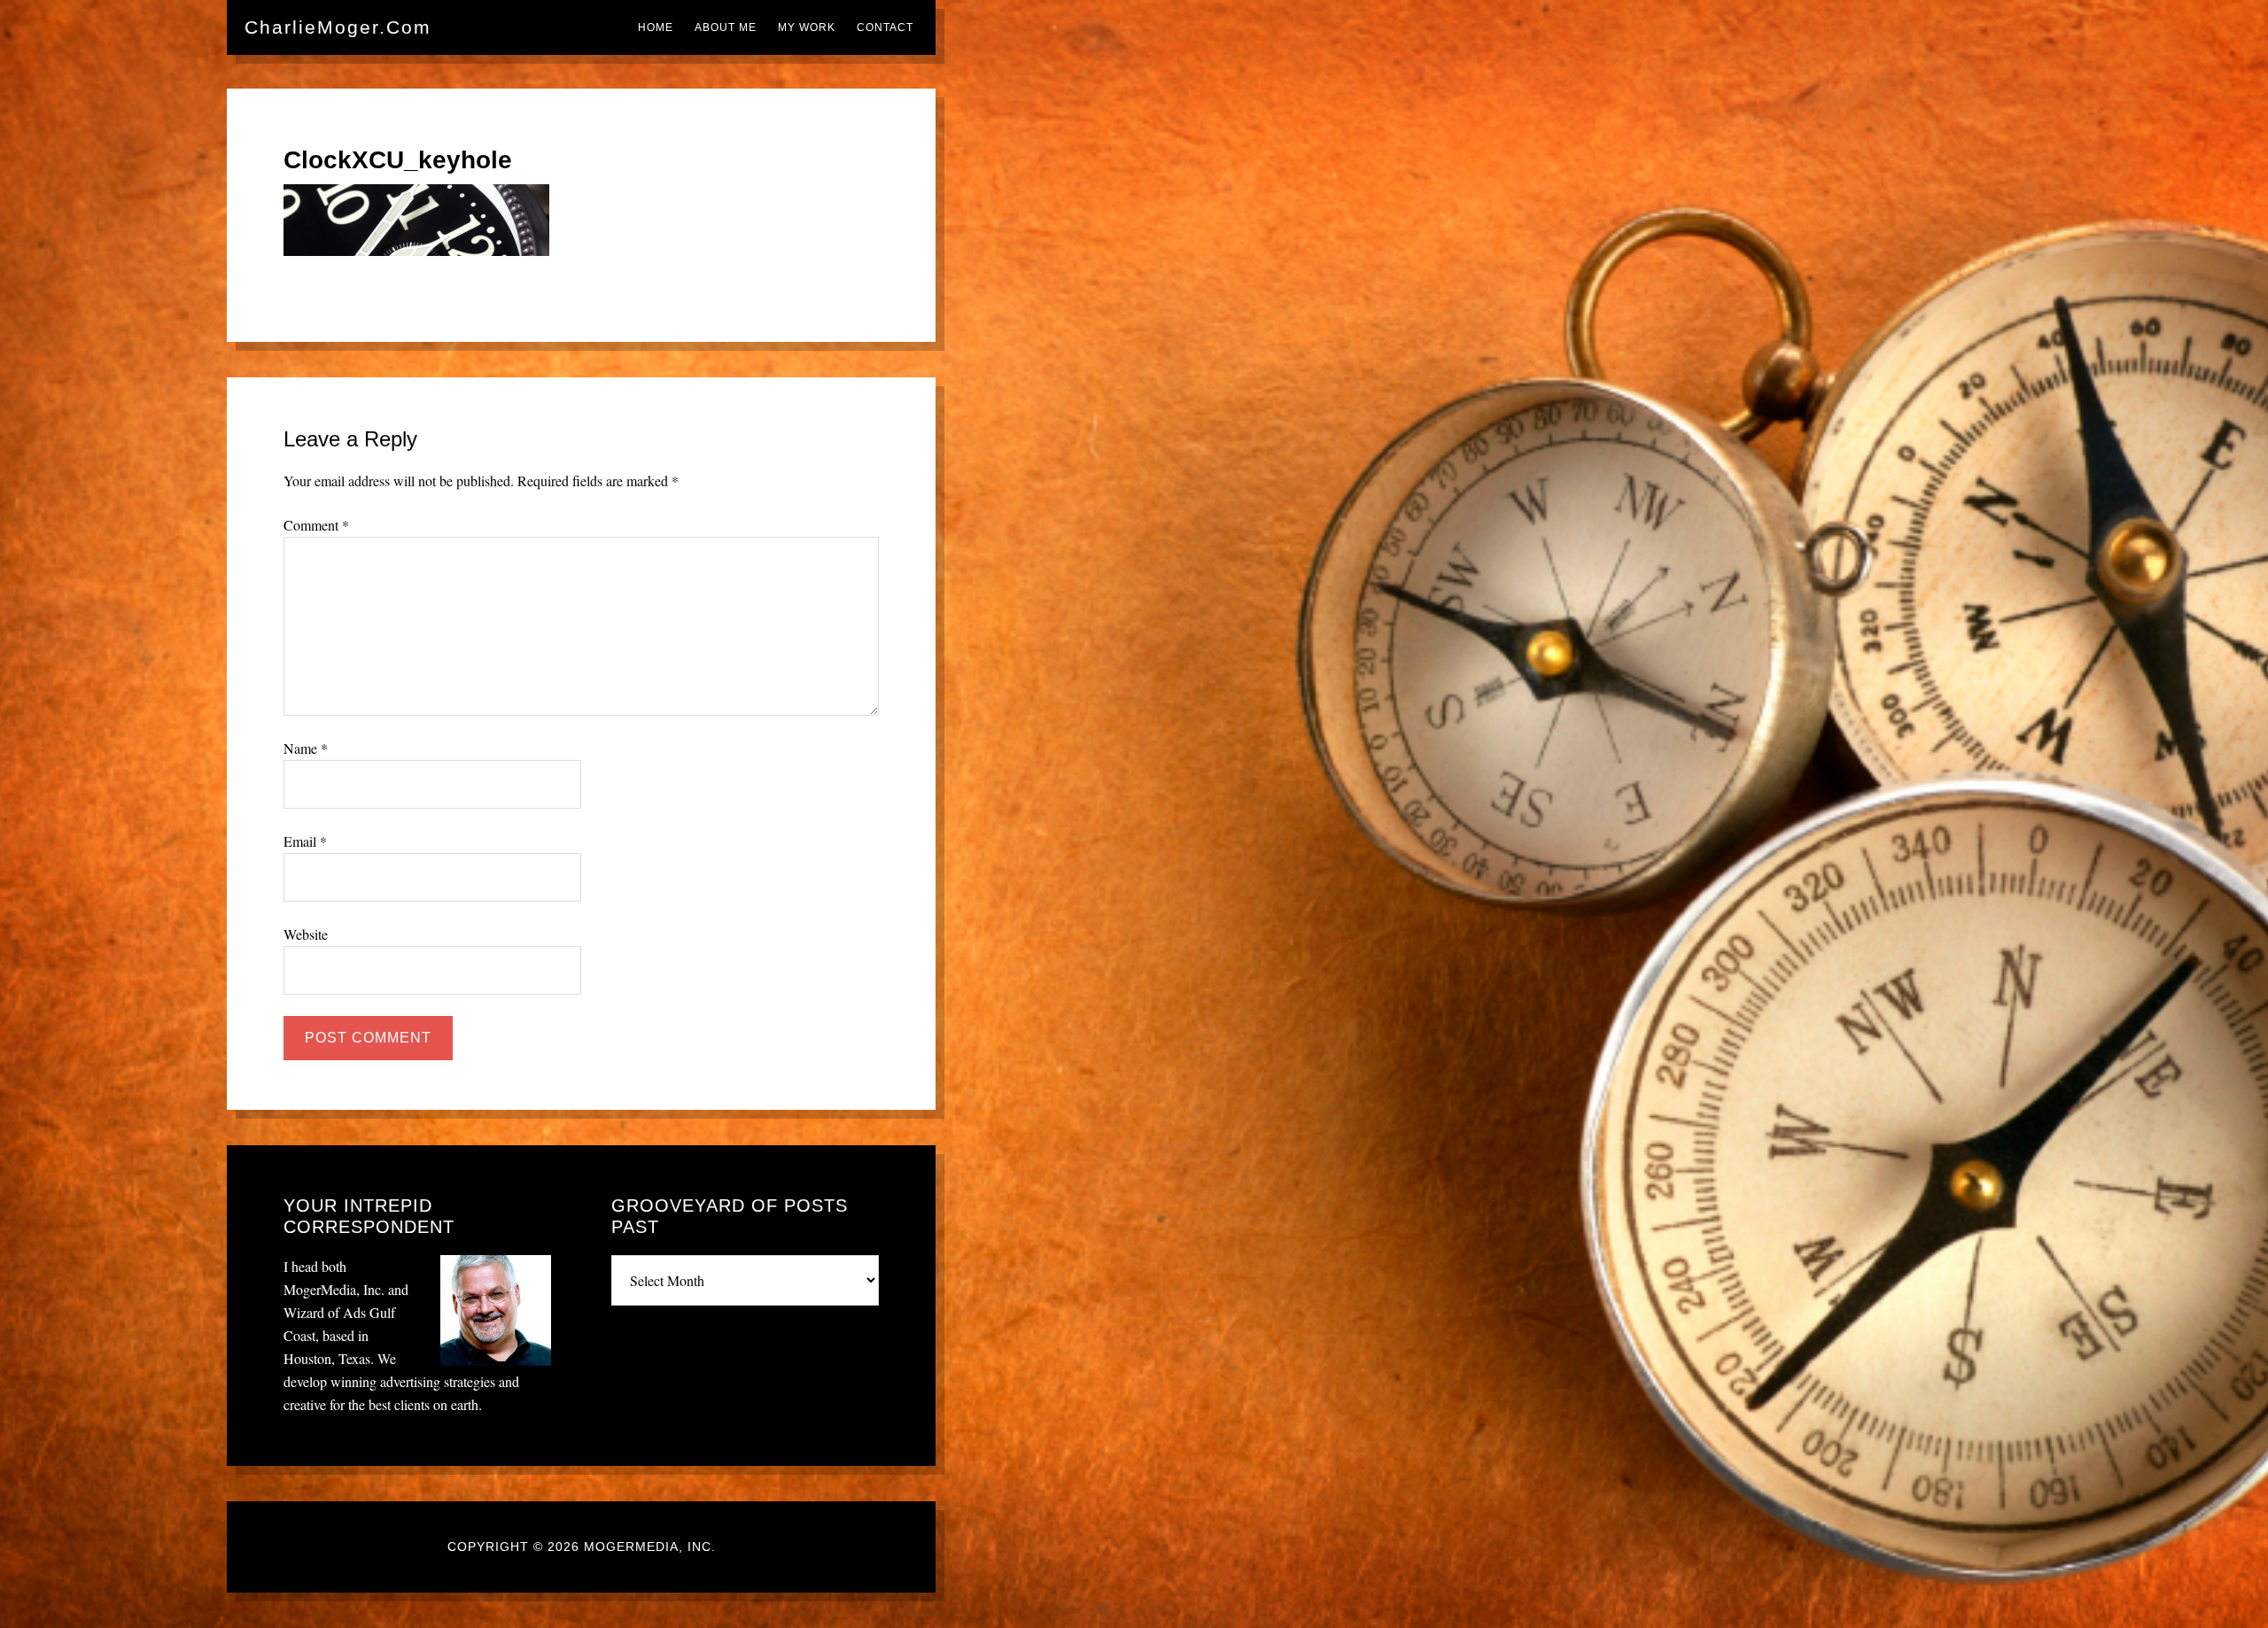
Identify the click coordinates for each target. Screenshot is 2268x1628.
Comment (316, 525)
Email (305, 841)
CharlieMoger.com (338, 27)
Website (306, 934)
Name (306, 748)
